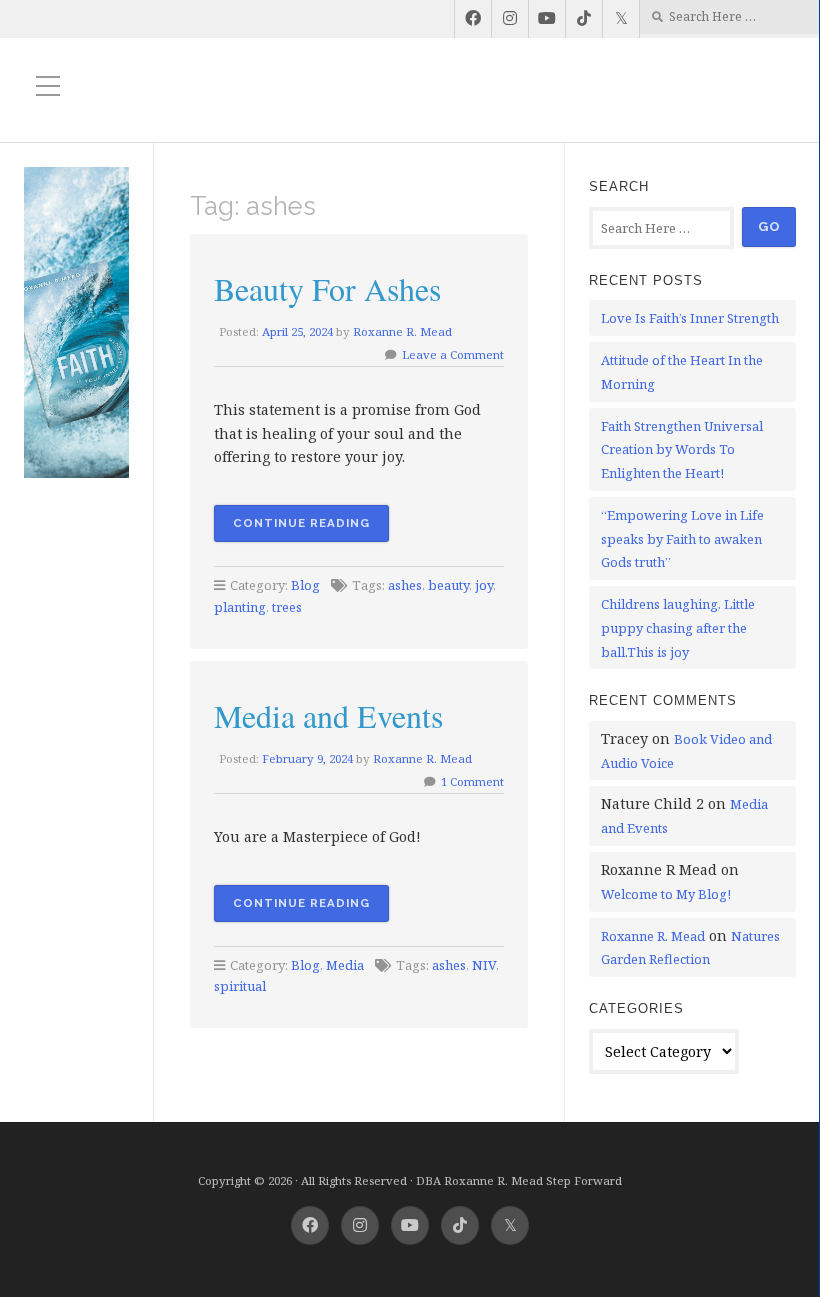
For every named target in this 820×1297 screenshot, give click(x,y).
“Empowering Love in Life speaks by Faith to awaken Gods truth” (682, 539)
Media (345, 965)
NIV (484, 965)
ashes (405, 585)
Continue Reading (301, 523)
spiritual (240, 986)
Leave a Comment (453, 354)
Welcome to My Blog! (666, 894)
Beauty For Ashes (327, 288)
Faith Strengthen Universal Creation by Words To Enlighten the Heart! (682, 450)
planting (240, 607)
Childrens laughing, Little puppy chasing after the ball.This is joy (678, 628)
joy (484, 585)
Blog (305, 585)
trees (287, 607)
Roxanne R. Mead (402, 331)
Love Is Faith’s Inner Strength (690, 318)
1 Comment (472, 781)
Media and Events (328, 715)
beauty (448, 585)
